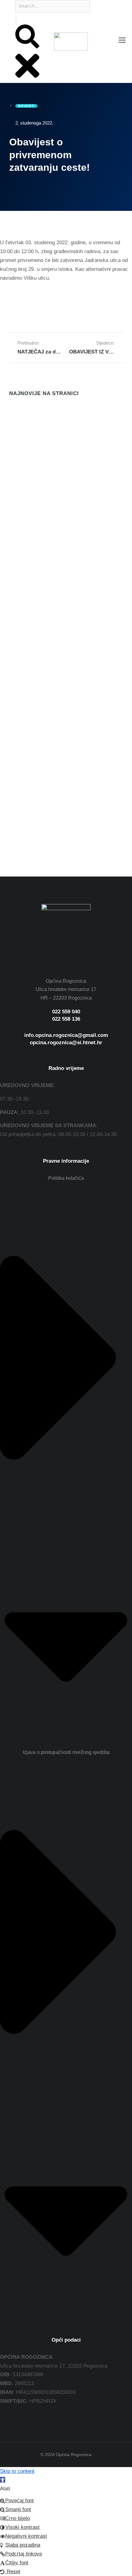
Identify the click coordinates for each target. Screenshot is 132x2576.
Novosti (16, 460)
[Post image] (21, 422)
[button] (3, 2480)
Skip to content (17, 2471)
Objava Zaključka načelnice (42, 578)
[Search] (16, 20)
